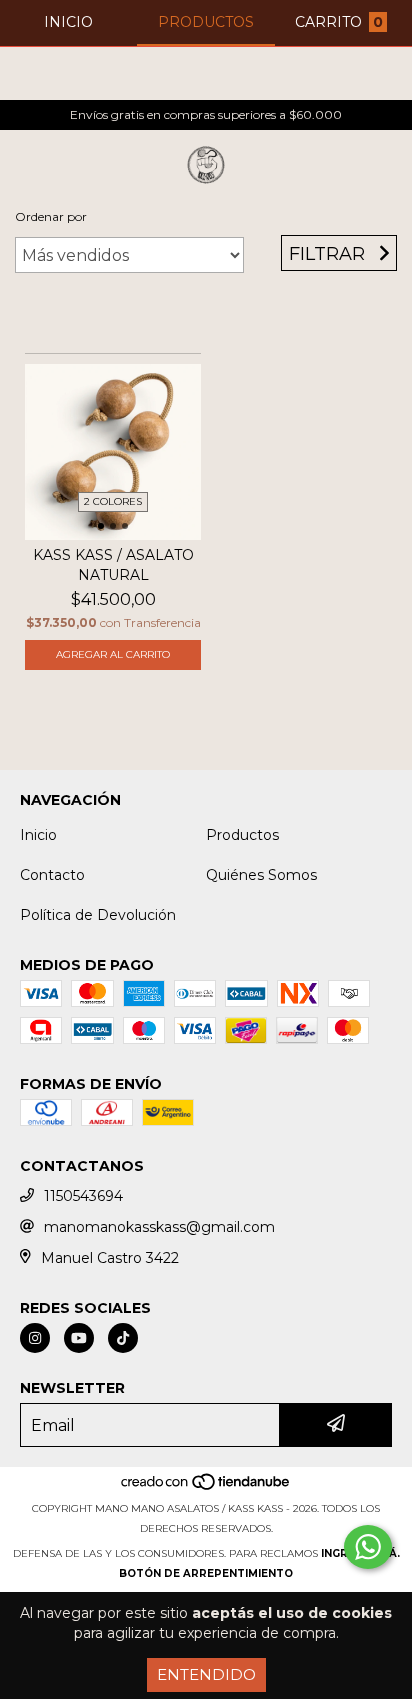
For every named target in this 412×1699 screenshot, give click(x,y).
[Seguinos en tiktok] (123, 1338)
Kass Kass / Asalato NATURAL (113, 565)
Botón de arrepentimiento (206, 1573)
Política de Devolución (98, 915)
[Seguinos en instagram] (35, 1338)
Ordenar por (51, 216)
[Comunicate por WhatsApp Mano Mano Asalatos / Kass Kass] (368, 1547)
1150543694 (83, 1196)
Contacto (52, 875)
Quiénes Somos (261, 875)
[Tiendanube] (206, 1488)
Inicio (38, 835)
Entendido (206, 1674)
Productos (242, 835)
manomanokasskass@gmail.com (159, 1227)
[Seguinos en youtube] (79, 1338)
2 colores (113, 501)
